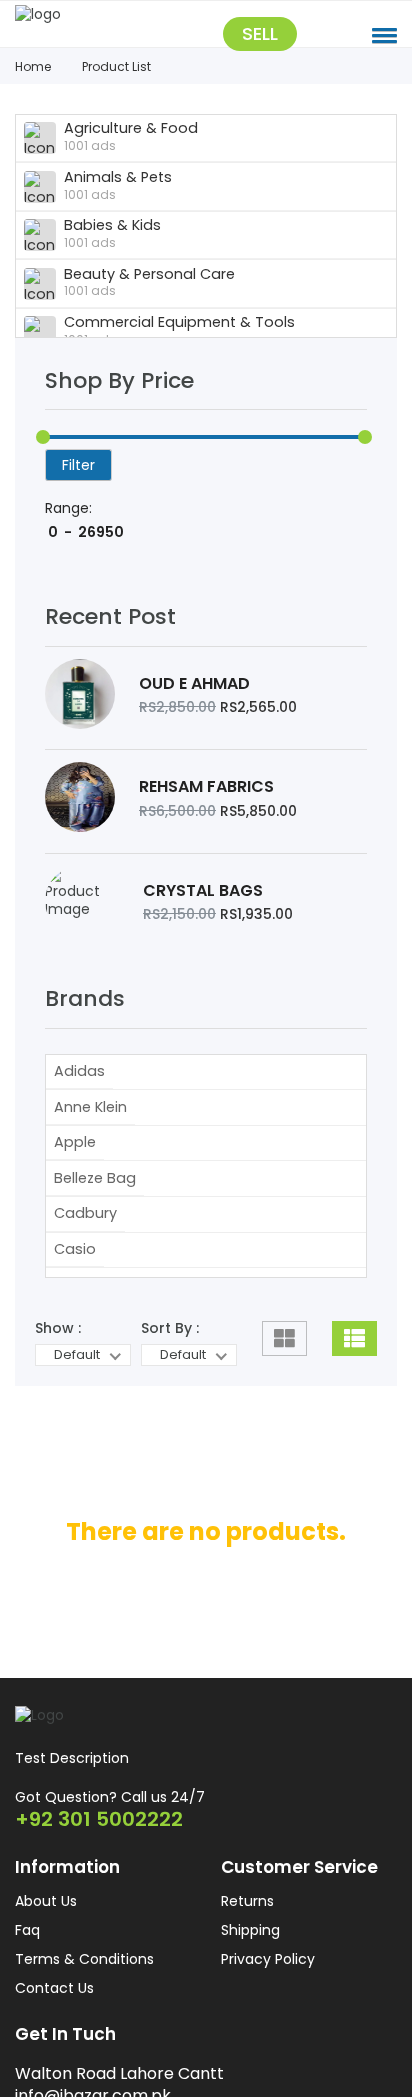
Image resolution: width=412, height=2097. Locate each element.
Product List (116, 66)
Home (33, 66)
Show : (58, 1348)
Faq (27, 1961)
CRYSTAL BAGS (203, 909)
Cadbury (85, 1234)
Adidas (79, 1091)
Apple (75, 1163)
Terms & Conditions (84, 1990)
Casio (75, 1269)
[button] (384, 35)
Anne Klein (90, 1127)
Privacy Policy (268, 1990)
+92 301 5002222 (99, 1849)
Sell (260, 36)
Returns (247, 1932)
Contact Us (54, 2019)
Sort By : (170, 1348)
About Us (46, 1932)
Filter (78, 466)
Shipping (250, 1961)
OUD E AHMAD (194, 693)
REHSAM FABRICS (206, 801)
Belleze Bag (95, 1198)
